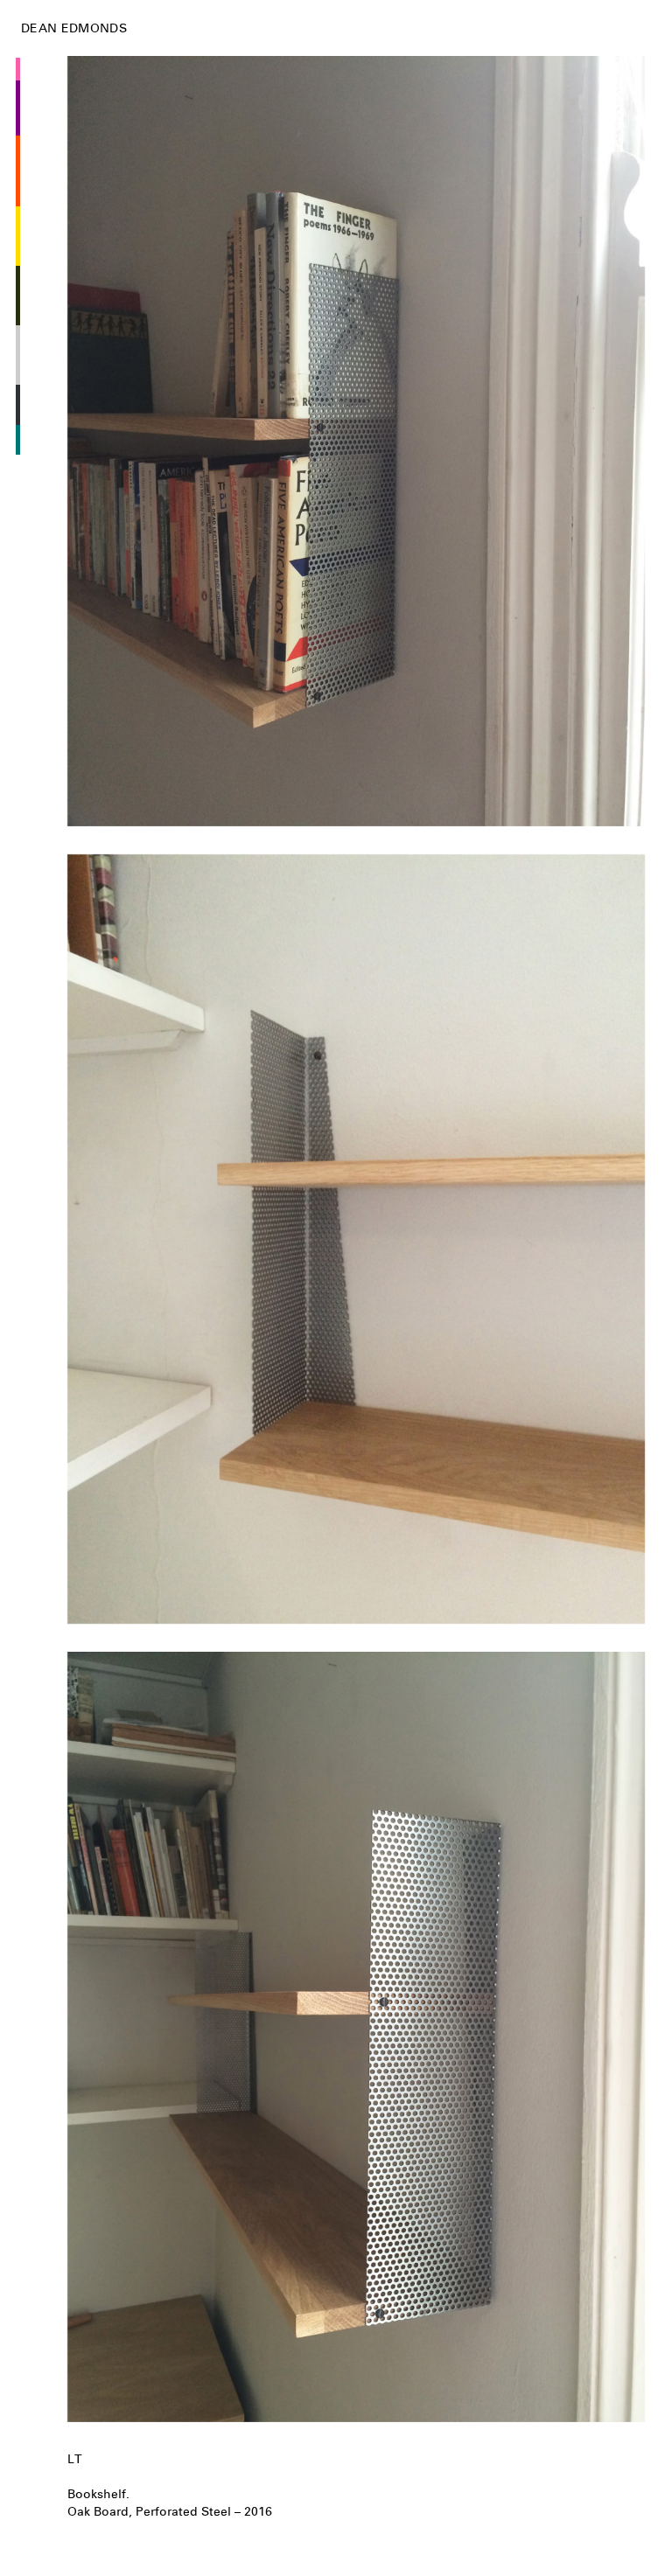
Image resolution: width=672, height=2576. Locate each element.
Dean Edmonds (74, 28)
